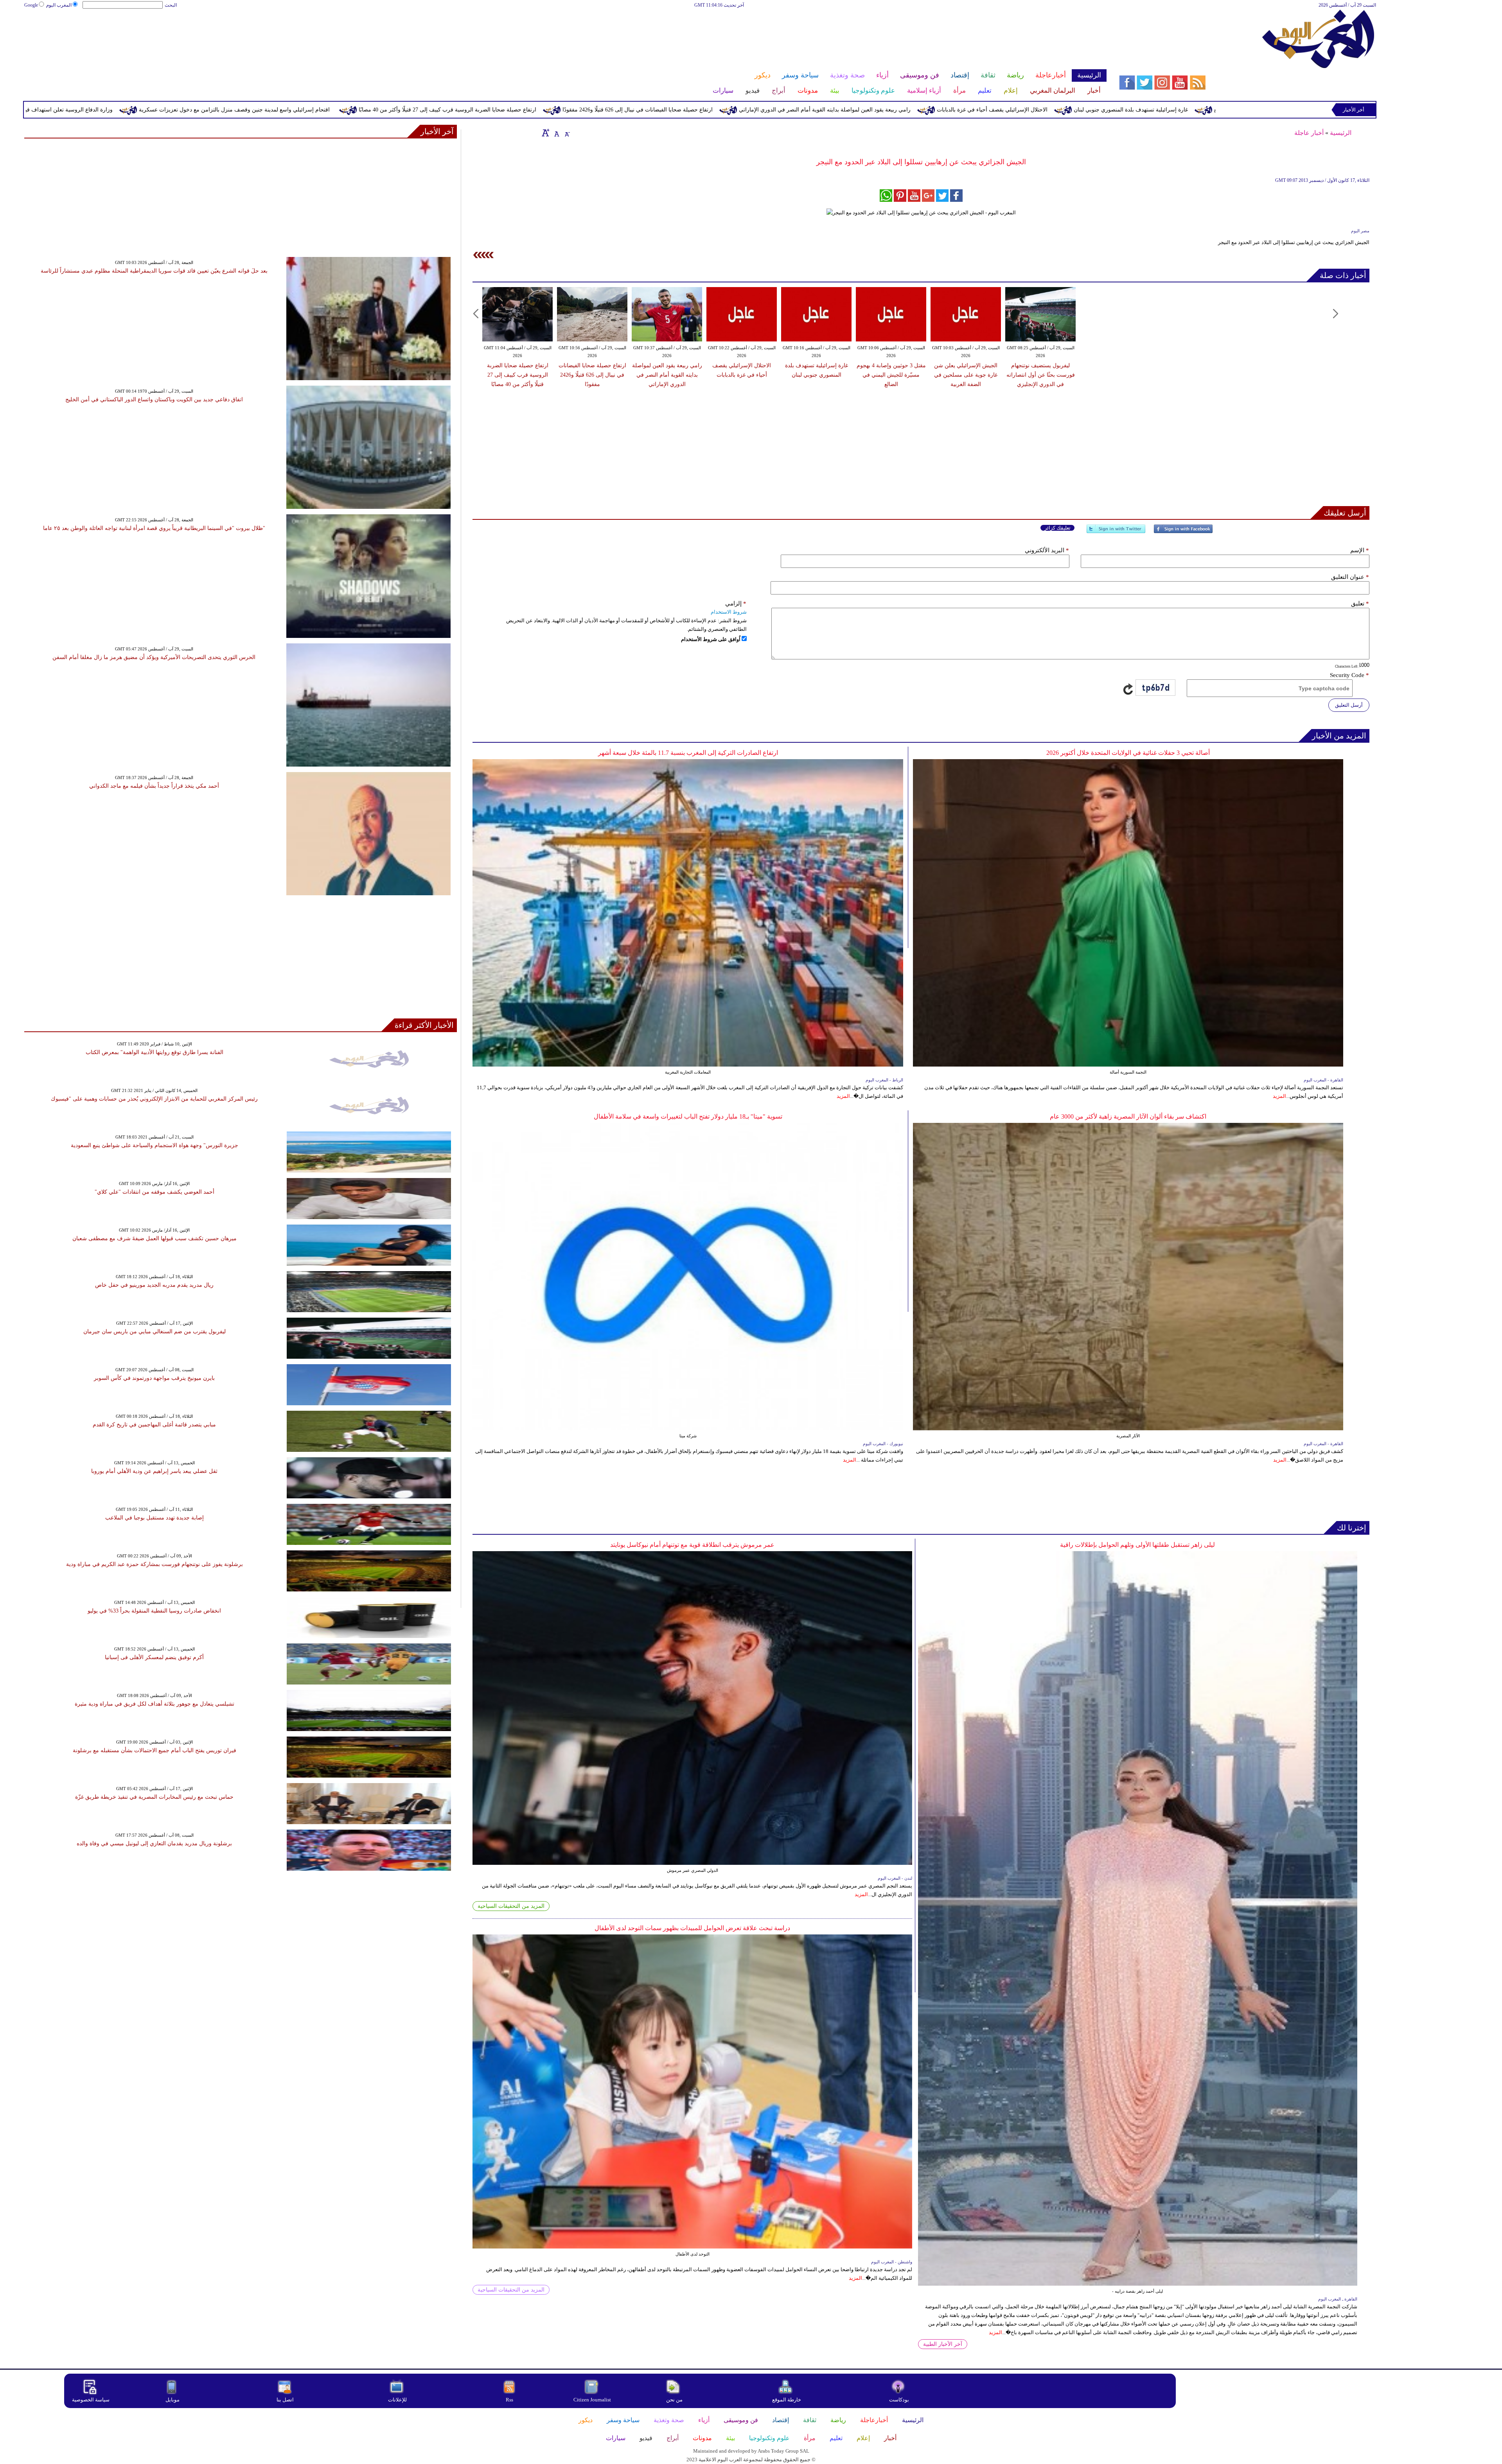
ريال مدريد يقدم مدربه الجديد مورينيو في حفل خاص (154, 1285)
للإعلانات (397, 2400)
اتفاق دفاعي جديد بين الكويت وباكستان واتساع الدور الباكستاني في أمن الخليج (154, 400)
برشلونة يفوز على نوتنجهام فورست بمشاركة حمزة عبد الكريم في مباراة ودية (155, 1564)
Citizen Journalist (592, 2400)
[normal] (556, 133)
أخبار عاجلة (1309, 133)
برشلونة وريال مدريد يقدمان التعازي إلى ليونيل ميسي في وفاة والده (154, 1844)
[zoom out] (567, 133)
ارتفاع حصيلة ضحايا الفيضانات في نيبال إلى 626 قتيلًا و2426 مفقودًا (1029, 110)
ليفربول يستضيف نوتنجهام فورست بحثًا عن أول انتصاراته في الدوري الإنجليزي (164, 110)
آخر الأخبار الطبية (943, 2344)
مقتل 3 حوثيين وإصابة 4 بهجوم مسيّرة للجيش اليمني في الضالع (891, 375)
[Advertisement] (565, 34)
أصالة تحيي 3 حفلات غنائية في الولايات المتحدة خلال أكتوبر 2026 (1128, 753)
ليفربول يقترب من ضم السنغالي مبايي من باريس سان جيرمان (155, 1332)
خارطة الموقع (787, 2400)
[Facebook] (1183, 532)
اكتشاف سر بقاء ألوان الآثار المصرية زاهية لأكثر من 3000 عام (1128, 1116)
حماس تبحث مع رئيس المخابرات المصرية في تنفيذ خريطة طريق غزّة (154, 1797)
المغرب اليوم (59, 5)
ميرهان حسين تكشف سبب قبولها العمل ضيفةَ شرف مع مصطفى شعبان (155, 1238)
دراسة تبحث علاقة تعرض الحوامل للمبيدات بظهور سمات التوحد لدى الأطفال (692, 1928)
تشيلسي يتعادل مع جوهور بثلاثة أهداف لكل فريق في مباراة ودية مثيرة (155, 1704)
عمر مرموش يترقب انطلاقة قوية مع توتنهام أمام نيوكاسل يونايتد (692, 1545)
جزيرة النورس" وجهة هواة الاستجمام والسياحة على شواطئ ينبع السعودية (155, 1145)
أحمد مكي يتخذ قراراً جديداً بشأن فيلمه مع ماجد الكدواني (154, 786)
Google (31, 5)
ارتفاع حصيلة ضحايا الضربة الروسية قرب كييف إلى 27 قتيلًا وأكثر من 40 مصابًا (839, 110)
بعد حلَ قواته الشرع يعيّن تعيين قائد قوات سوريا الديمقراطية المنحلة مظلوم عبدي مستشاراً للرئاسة (154, 271)
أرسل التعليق (1349, 705)
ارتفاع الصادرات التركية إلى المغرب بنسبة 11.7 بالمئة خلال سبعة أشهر (688, 753)
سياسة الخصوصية (91, 2400)
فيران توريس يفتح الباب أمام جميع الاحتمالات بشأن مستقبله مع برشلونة (155, 1750)
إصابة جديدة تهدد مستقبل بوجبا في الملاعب (155, 1518)
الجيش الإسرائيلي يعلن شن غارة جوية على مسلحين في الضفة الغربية (966, 375)
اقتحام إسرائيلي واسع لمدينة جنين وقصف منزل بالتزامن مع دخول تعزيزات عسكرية (626, 110)
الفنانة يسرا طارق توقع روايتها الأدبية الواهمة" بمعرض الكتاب (155, 1052)
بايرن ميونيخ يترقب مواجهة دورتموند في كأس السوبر (154, 1378)
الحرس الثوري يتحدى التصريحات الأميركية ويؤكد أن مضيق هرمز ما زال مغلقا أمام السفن (154, 657)
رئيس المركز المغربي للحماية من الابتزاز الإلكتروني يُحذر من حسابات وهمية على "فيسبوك (154, 1099)
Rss (510, 2400)
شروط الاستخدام (729, 612)
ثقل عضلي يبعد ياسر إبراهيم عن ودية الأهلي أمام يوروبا (154, 1471)
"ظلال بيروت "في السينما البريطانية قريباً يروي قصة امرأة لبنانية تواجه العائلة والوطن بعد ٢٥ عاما (154, 528)
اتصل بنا (285, 2400)
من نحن (674, 2400)
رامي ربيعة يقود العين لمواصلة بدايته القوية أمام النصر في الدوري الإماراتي (1216, 110)
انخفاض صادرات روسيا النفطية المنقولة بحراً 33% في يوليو (154, 1611)
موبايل (173, 2400)
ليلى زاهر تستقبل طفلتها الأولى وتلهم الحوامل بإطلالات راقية (1137, 1545)
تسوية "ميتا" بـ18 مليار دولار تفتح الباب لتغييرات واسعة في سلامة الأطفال (688, 1116)
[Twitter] (1116, 532)
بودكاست (899, 2400)
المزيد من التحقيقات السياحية (511, 1906)
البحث (171, 5)
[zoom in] (546, 133)
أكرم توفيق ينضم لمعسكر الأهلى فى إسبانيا (154, 1657)
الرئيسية (1341, 133)
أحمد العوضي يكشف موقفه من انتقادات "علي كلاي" (155, 1192)
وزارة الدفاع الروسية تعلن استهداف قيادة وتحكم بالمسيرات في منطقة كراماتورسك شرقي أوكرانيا (391, 110)
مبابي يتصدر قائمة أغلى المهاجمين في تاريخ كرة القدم (154, 1425)
